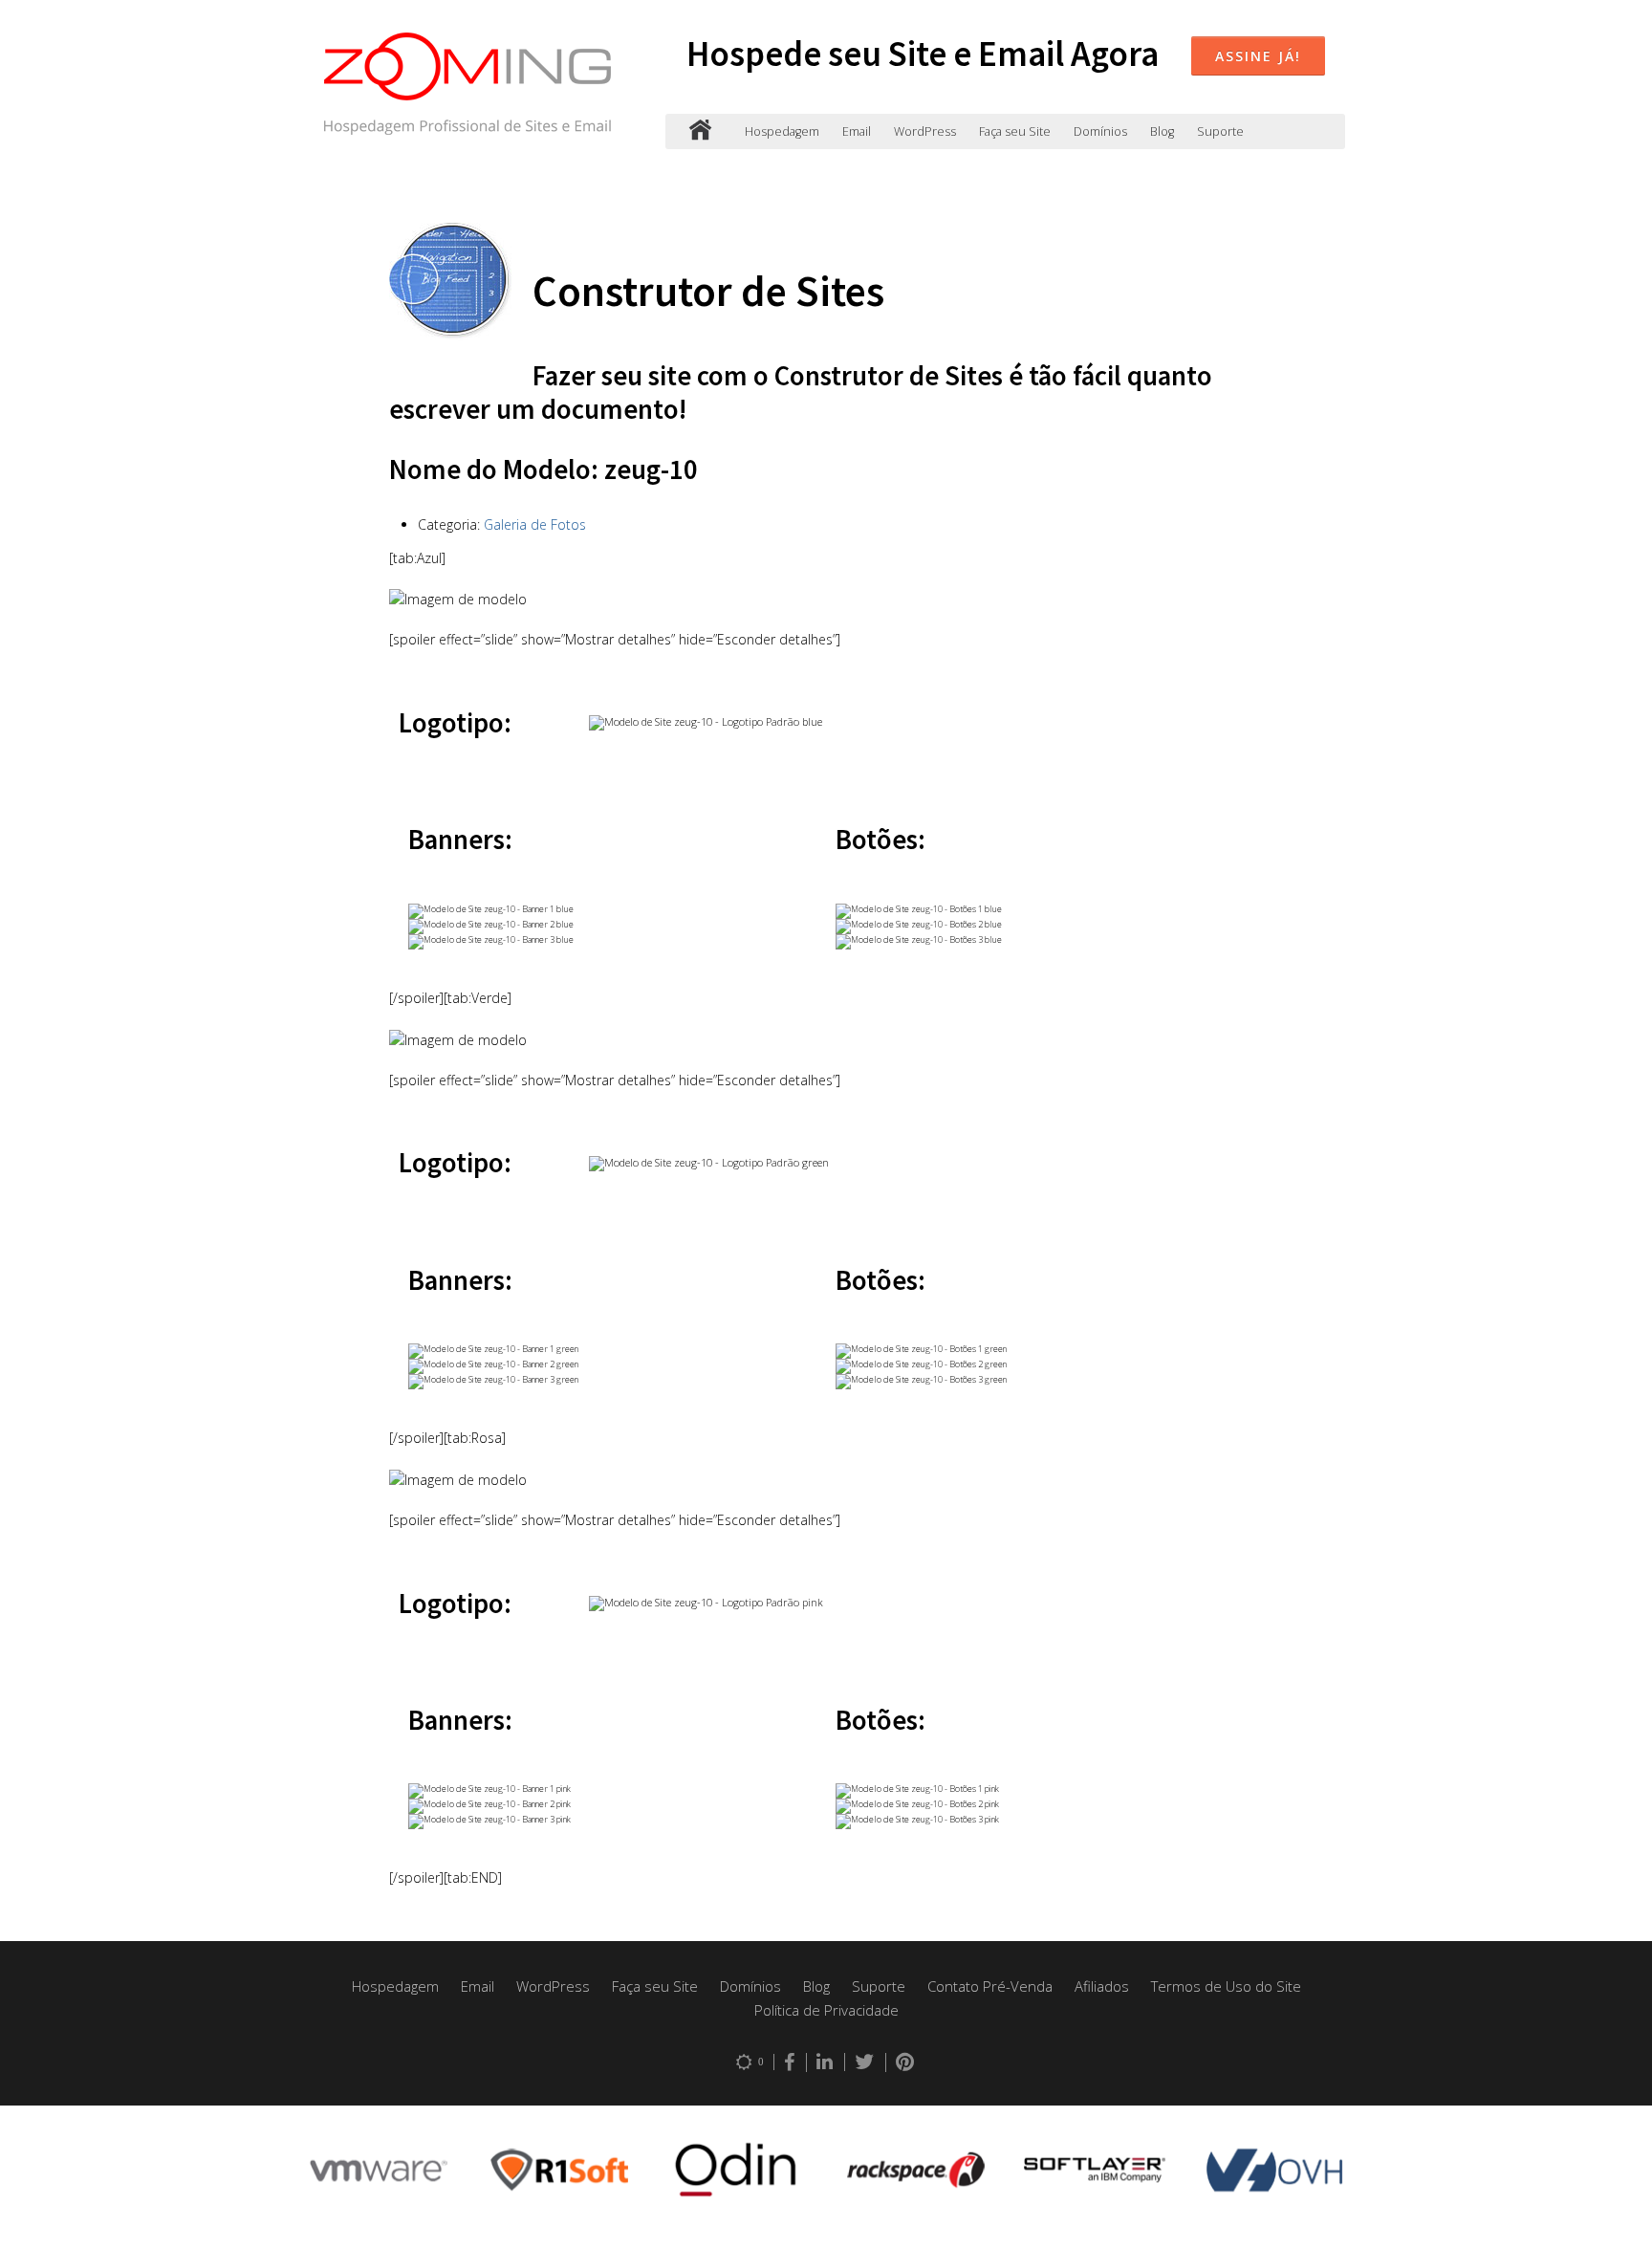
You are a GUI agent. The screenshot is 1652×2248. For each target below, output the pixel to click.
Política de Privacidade (826, 2010)
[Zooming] (700, 131)
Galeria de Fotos (535, 524)
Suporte (1220, 131)
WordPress (925, 131)
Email (857, 131)
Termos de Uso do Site (1226, 1986)
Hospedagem (782, 131)
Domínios (1100, 131)
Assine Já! (1258, 56)
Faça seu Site (1015, 131)
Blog (1162, 131)
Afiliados (1102, 1986)
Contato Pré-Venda (990, 1986)
